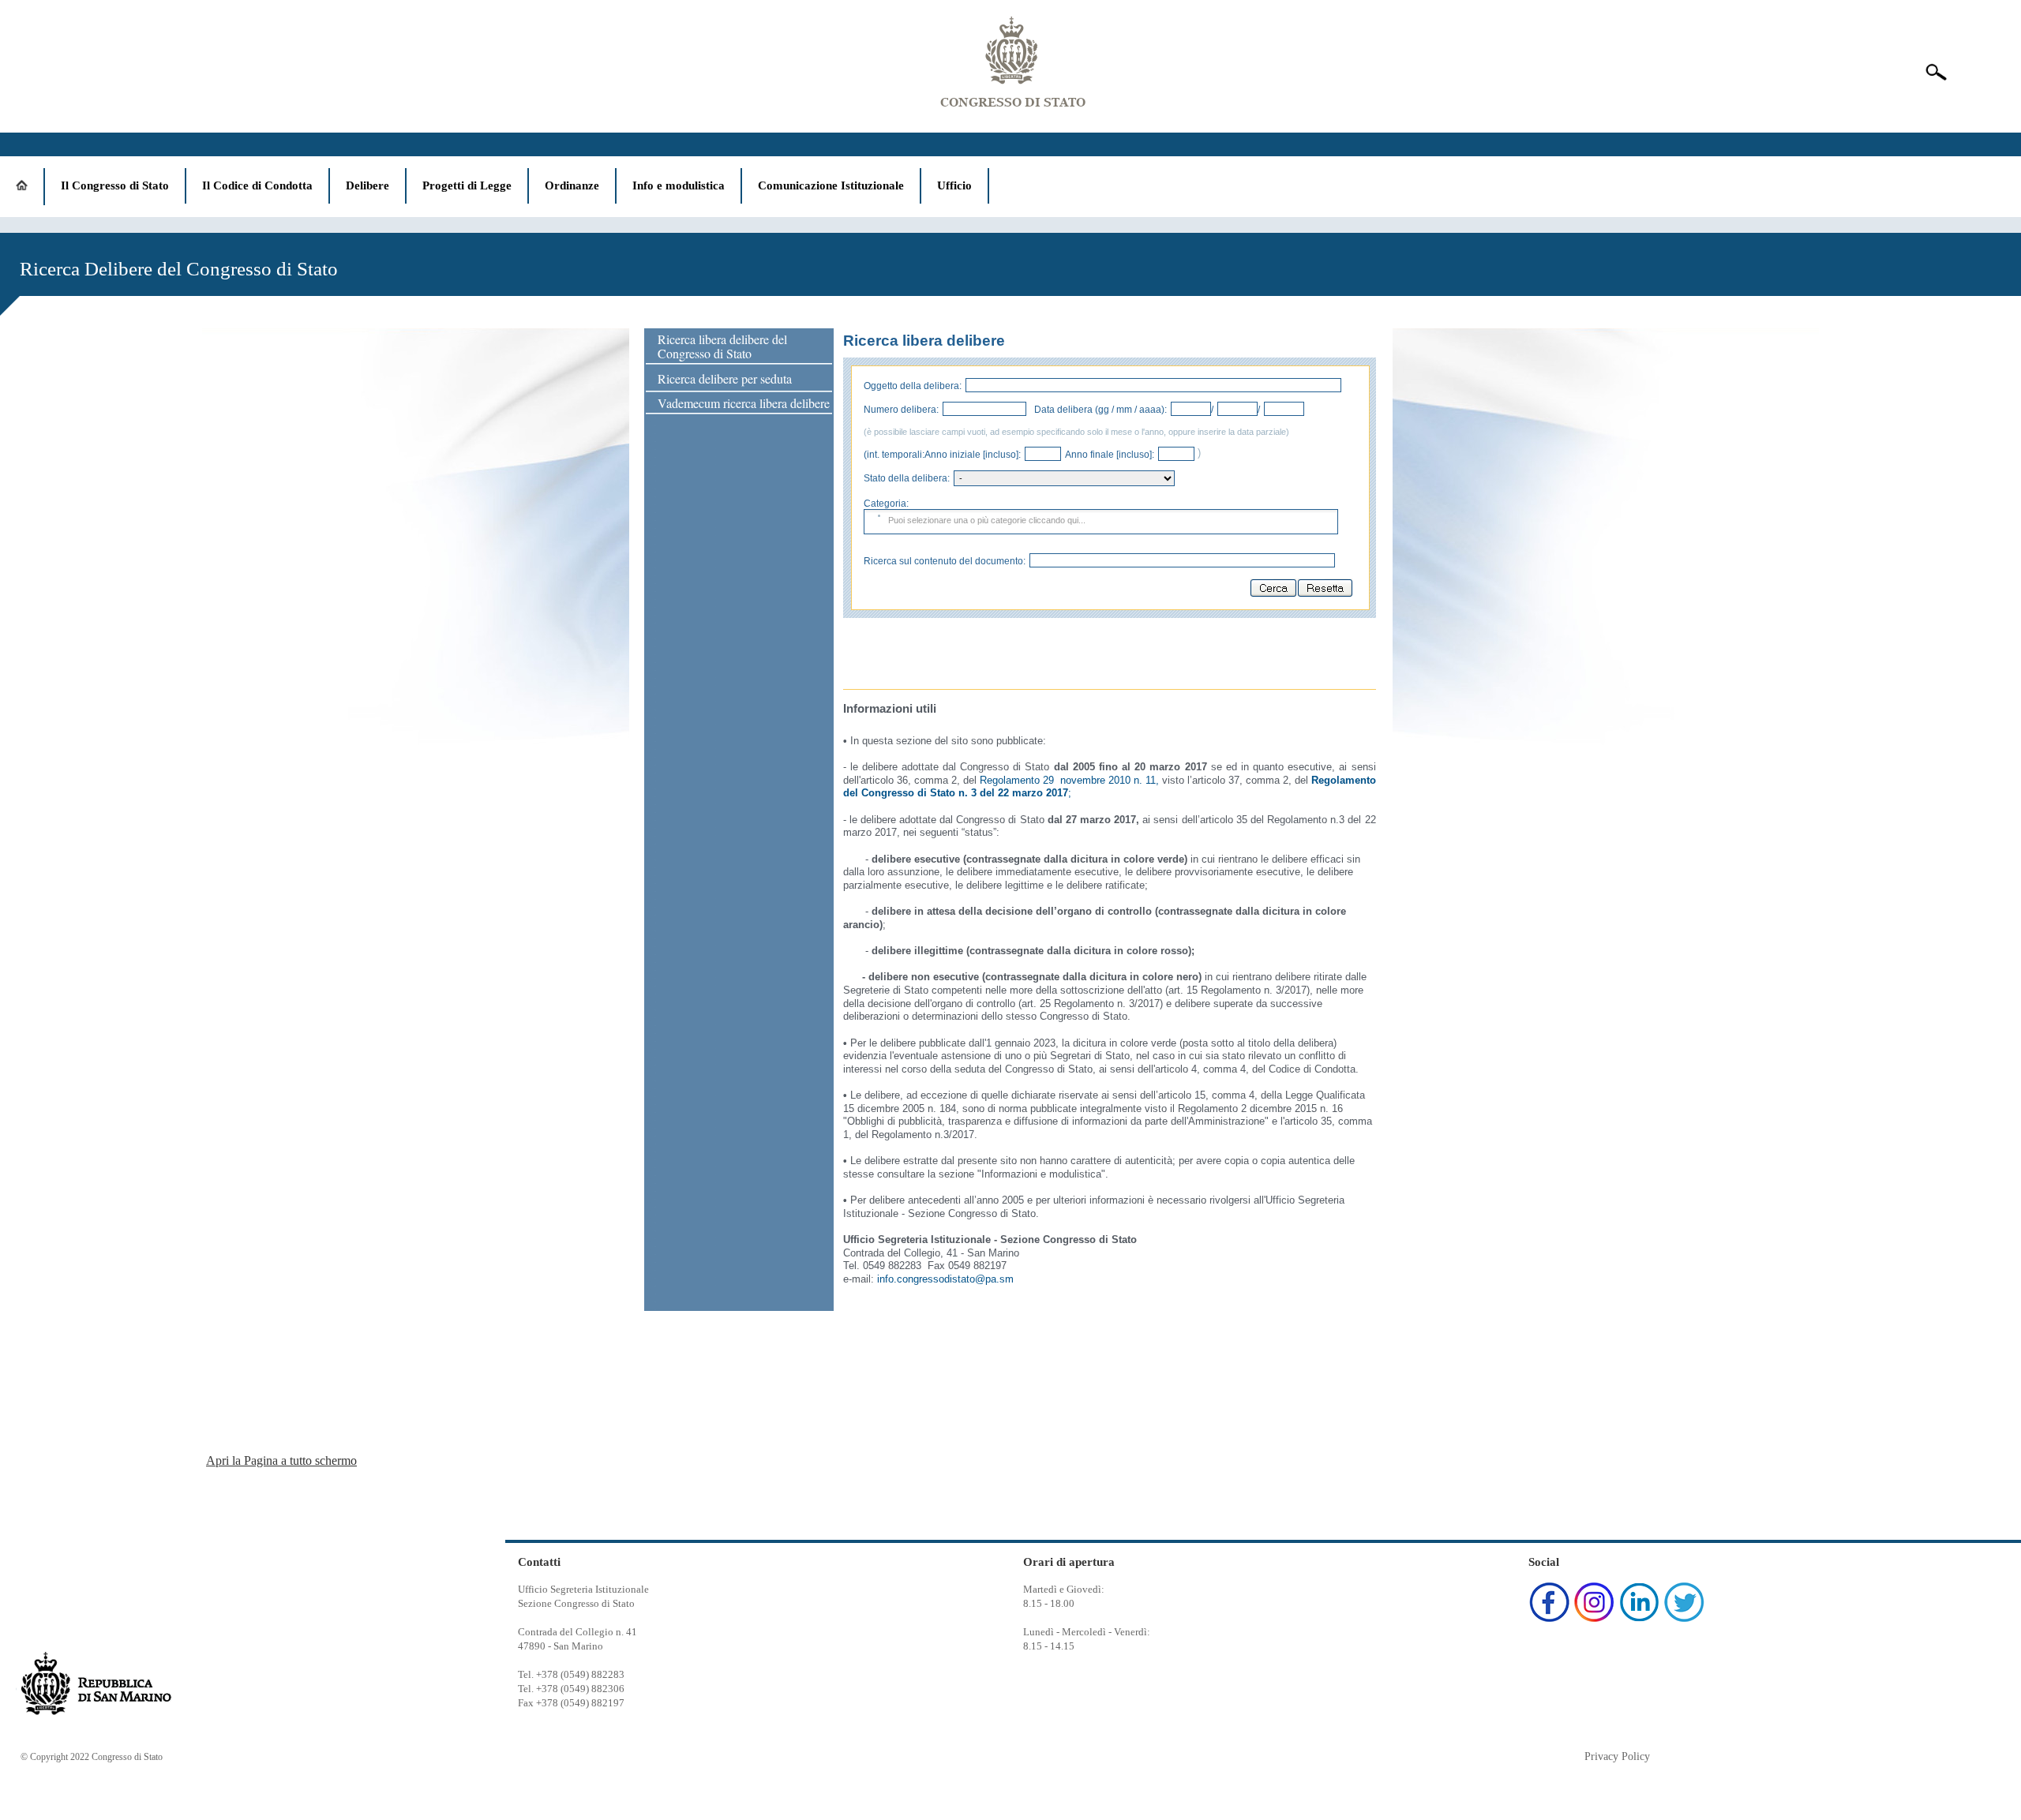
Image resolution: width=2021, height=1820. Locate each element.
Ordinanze (572, 185)
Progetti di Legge (467, 185)
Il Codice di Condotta (257, 185)
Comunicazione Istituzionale (831, 185)
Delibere (367, 185)
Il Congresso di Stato (115, 185)
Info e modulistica (679, 185)
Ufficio (954, 185)
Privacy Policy (1617, 1756)
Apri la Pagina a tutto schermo (281, 1460)
